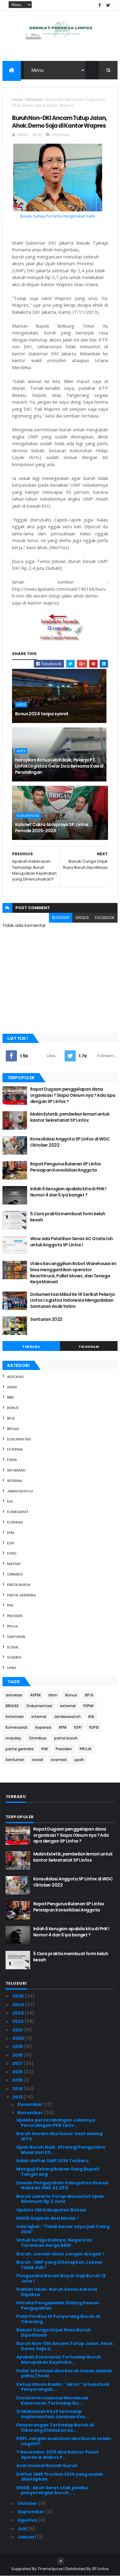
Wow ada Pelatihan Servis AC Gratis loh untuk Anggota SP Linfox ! (72, 1242)
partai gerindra (21, 1595)
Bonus (13, 1408)
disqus (82, 918)
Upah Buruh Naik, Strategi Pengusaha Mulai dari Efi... (61, 2150)
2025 (18, 1996)
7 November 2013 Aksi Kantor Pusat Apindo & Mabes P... (58, 2455)
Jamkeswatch (20, 1491)
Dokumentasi (28, 816)
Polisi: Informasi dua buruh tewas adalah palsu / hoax (64, 2373)
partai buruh (19, 1585)
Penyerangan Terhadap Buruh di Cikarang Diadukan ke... (55, 2428)
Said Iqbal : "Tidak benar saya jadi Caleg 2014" (63, 2229)
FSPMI (12, 1460)
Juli (22, 2529)
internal (15, 1481)
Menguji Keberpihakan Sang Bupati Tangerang (58, 2172)
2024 (19, 2005)
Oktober (28, 2503)
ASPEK (21, 705)
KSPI (11, 1543)
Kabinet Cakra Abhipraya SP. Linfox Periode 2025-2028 (52, 828)
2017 (18, 2063)
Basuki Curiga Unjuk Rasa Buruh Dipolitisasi (54, 2332)
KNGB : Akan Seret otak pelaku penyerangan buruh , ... (52, 2490)
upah (12, 1668)
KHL (10, 1501)
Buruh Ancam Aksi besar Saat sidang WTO (59, 2136)
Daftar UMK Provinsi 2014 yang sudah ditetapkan (60, 2477)
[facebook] (100, 5)
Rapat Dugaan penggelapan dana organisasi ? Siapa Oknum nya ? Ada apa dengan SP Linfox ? (73, 1095)
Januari (27, 2537)
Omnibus (15, 1574)
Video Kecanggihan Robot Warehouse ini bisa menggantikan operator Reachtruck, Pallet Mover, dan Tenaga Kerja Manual (73, 1273)
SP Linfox (100, 2569)
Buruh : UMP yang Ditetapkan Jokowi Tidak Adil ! (59, 2265)
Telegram (89, 1347)
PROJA (12, 1626)
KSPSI (12, 1553)
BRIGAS (13, 1429)
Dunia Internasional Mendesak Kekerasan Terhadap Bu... (52, 2400)
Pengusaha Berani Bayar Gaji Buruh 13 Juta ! (61, 2278)
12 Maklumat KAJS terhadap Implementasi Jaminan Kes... (53, 2414)
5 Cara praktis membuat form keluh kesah (68, 1217)
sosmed (14, 1657)
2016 (18, 2072)
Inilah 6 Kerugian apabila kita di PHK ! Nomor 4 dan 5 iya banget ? (68, 1192)
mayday (14, 1564)
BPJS (11, 1418)
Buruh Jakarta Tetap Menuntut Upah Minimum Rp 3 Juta (60, 2199)
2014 (18, 2089)
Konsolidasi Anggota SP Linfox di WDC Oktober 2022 (70, 1142)
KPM (11, 1533)
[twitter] (108, 5)
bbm (10, 1397)
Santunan (16, 1637)
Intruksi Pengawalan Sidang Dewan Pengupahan (58, 2305)
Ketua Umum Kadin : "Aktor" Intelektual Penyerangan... (63, 2387)
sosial (13, 1647)
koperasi (15, 1522)
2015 (18, 2080)
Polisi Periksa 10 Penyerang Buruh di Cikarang (58, 2319)
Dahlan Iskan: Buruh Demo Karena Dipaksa (57, 2292)
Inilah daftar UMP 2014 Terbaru (52, 2161)
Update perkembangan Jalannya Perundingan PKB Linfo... (56, 2123)
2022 (18, 2021)
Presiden (15, 1616)
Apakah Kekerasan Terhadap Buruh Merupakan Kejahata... (59, 2360)
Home (17, 100)
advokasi (15, 1377)
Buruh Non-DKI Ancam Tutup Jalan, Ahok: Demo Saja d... (65, 2346)
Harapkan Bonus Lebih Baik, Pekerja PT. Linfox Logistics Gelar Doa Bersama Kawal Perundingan (59, 766)
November (31, 2113)
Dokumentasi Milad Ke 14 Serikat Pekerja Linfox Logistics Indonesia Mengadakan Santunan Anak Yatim (72, 1300)
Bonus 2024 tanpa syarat (42, 714)
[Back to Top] (61, 2561)
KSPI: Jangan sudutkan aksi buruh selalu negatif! (64, 2441)
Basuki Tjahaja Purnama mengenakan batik (58, 216)
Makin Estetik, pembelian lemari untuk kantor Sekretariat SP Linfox (70, 1117)
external (15, 1449)
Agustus (28, 2520)
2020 (19, 2038)
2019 (18, 2047)
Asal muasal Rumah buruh (47, 2466)
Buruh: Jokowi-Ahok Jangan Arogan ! (60, 2254)
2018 (18, 2055)
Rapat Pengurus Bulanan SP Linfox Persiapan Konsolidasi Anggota (66, 1167)
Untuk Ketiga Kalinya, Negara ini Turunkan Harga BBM (54, 2243)
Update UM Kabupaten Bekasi (51, 2210)
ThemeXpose (50, 2569)
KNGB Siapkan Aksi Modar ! (48, 2218)
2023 (18, 2013)
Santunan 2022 (46, 1319)
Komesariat (18, 1512)
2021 (18, 2030)
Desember (30, 2104)
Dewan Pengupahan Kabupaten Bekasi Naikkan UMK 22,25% (62, 2185)
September (32, 2512)
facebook (105, 918)
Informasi (34, 100)
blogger (61, 918)
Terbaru (31, 1347)
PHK (10, 1605)
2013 (18, 2097)
